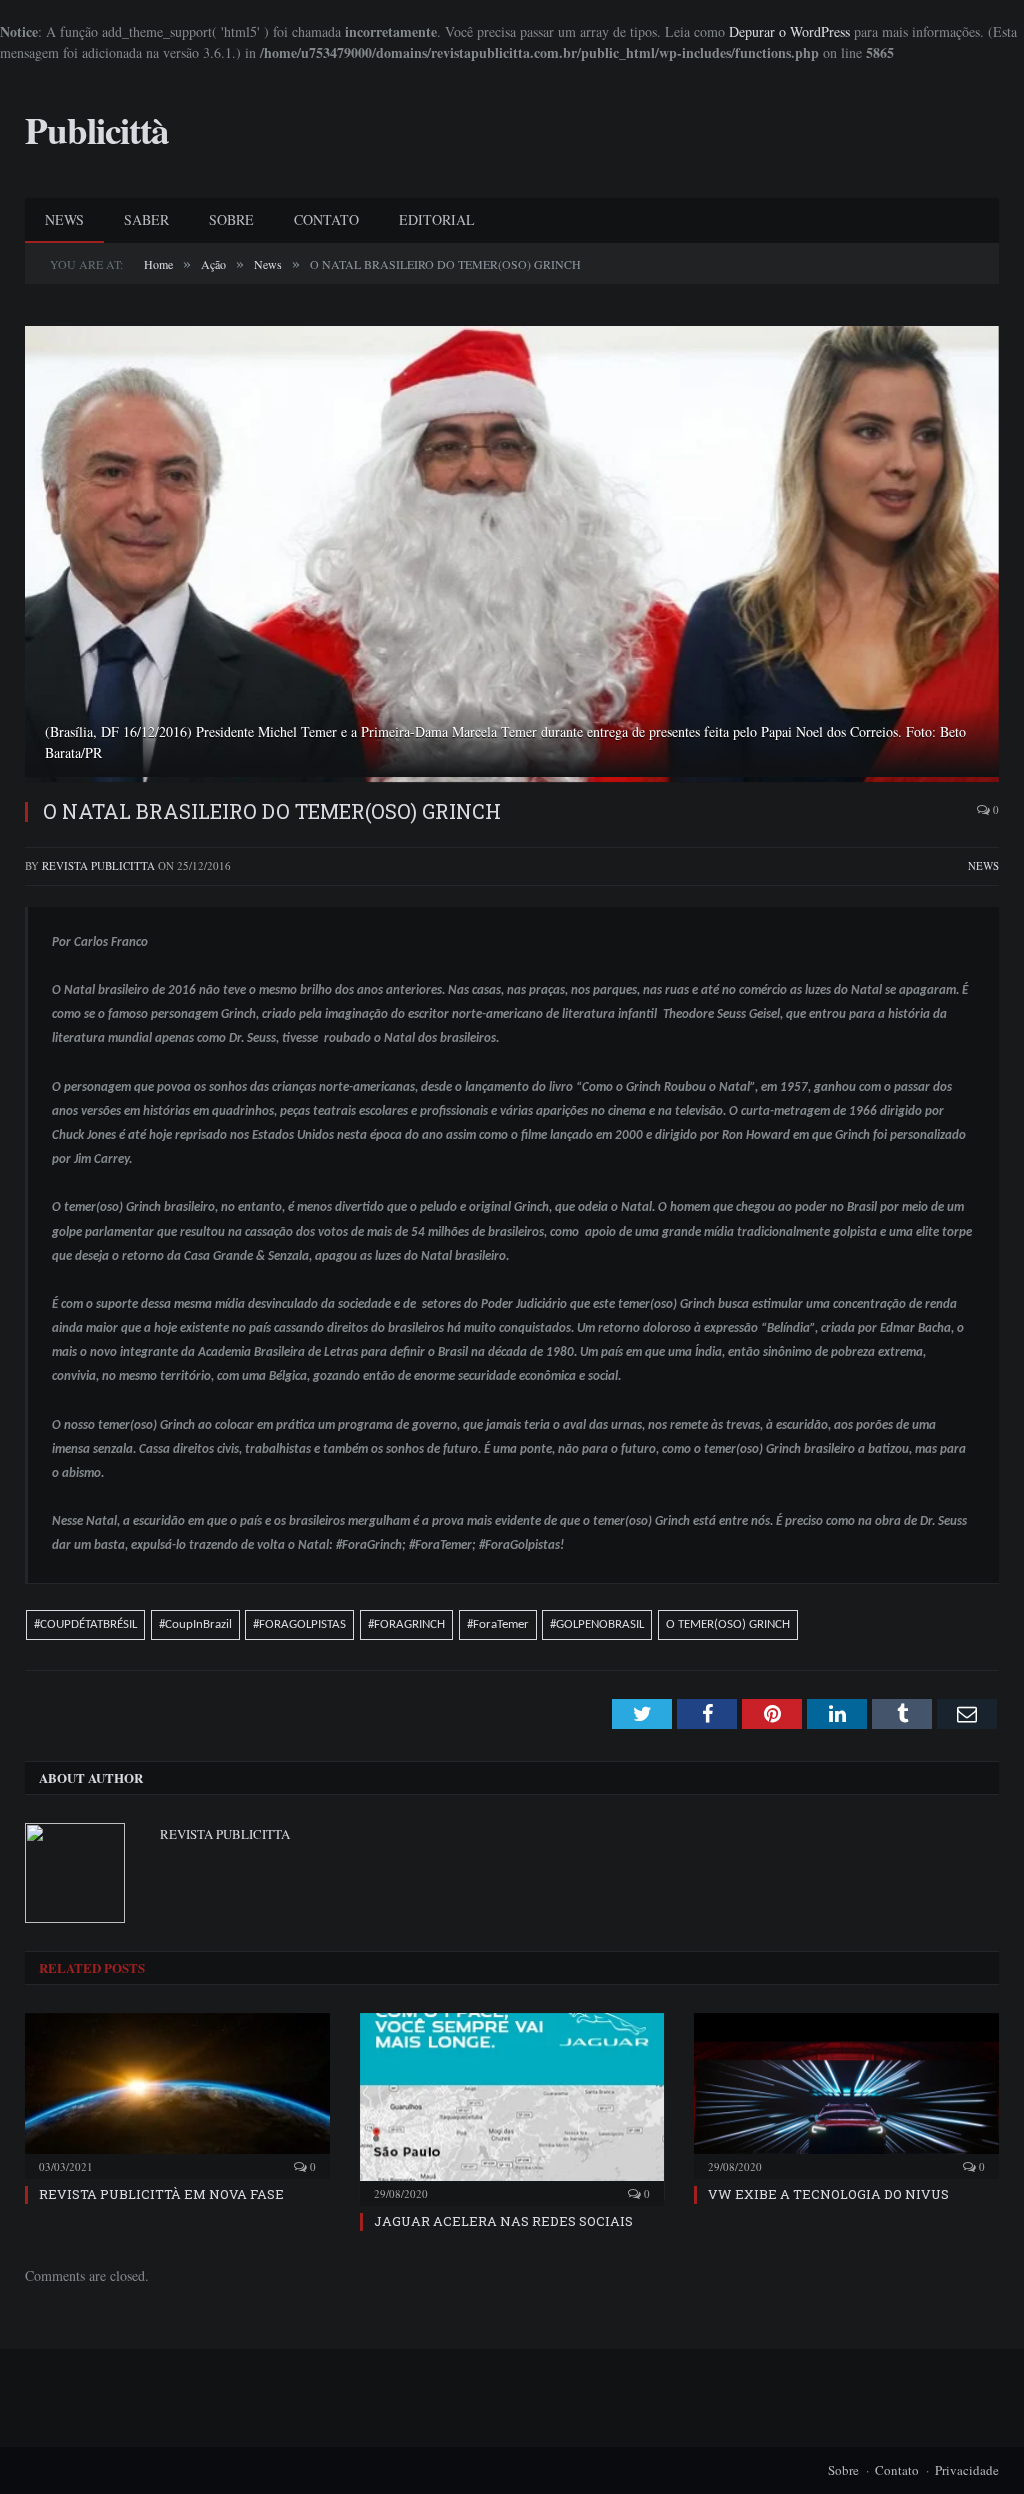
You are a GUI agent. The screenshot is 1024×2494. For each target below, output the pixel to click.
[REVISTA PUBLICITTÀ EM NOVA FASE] (177, 2093)
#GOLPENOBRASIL (597, 1624)
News (64, 219)
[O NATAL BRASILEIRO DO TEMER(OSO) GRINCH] (512, 554)
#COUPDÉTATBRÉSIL (85, 1624)
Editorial (437, 219)
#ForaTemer (498, 1624)
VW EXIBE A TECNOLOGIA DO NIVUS (828, 2194)
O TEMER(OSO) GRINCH (728, 1624)
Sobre (843, 2470)
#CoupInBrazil (195, 1624)
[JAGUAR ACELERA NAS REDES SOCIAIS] (512, 2107)
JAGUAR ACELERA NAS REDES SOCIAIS (503, 2221)
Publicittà (97, 130)
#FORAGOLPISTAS (299, 1624)
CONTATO (326, 219)
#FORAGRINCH (406, 1624)
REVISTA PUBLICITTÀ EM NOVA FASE (161, 2194)
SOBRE (231, 219)
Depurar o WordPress (789, 31)
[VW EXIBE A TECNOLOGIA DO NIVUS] (846, 2093)
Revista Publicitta (98, 865)
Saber (146, 219)
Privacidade (967, 2470)
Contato (897, 2470)
